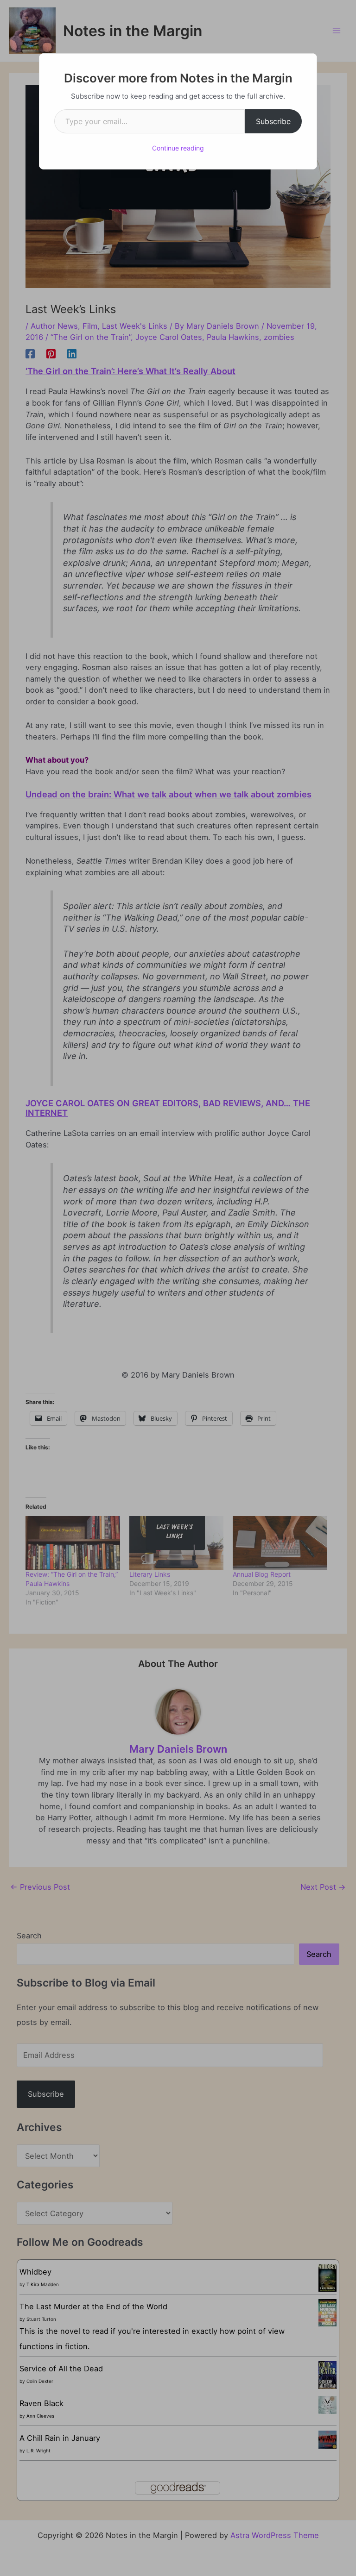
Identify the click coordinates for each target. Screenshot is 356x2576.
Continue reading (178, 148)
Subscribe (273, 121)
